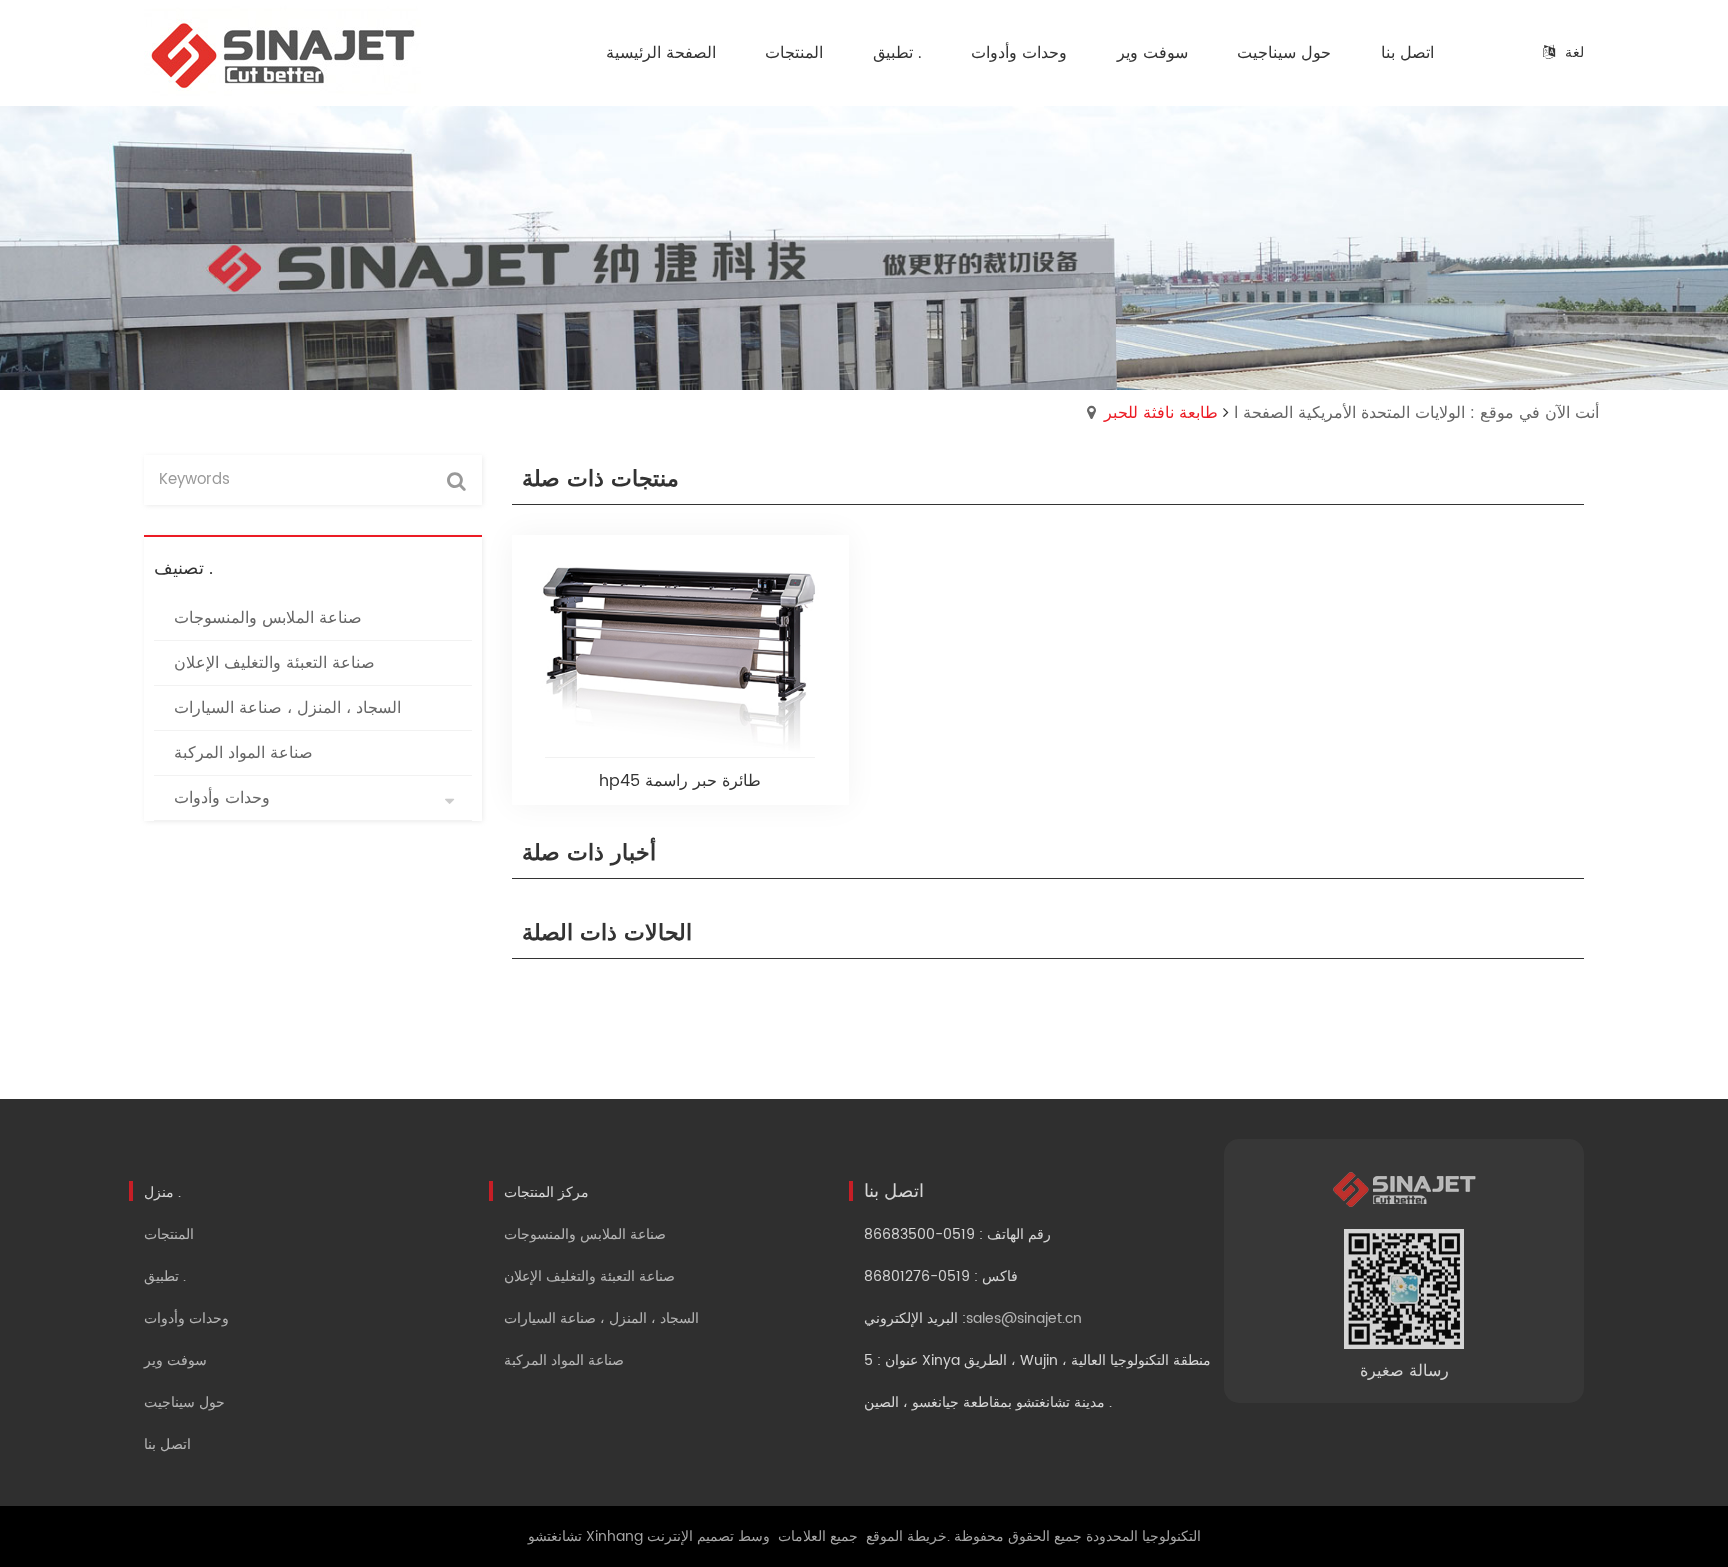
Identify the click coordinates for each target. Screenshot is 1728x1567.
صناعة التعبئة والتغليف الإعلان (589, 1276)
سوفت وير (175, 1360)
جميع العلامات (818, 1536)
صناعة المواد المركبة (564, 1360)
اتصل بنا (167, 1444)
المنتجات (169, 1234)
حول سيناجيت (184, 1402)
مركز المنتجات (546, 1192)
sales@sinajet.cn (1024, 1318)
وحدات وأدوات (186, 1318)
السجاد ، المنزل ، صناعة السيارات (601, 1318)
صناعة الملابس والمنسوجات (585, 1234)
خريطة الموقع (906, 1536)
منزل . (162, 1192)
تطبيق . (165, 1276)
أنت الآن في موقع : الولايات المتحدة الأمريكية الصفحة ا (1416, 413)
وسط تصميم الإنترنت (708, 1536)
